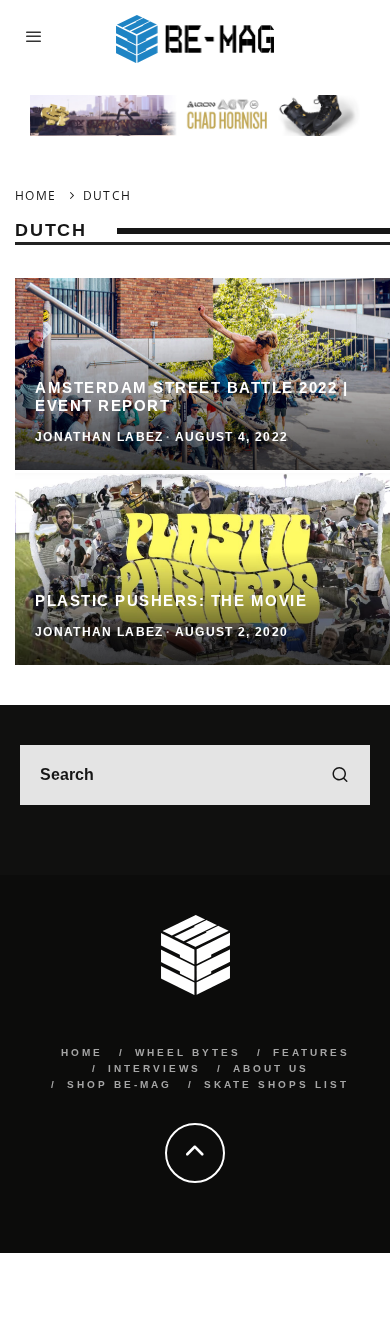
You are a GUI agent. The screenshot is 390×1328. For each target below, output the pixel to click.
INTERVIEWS (154, 1068)
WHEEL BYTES (188, 1052)
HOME (82, 1052)
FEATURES (311, 1052)
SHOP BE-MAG (119, 1084)
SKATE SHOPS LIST (276, 1084)
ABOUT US (271, 1068)
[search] (340, 775)
